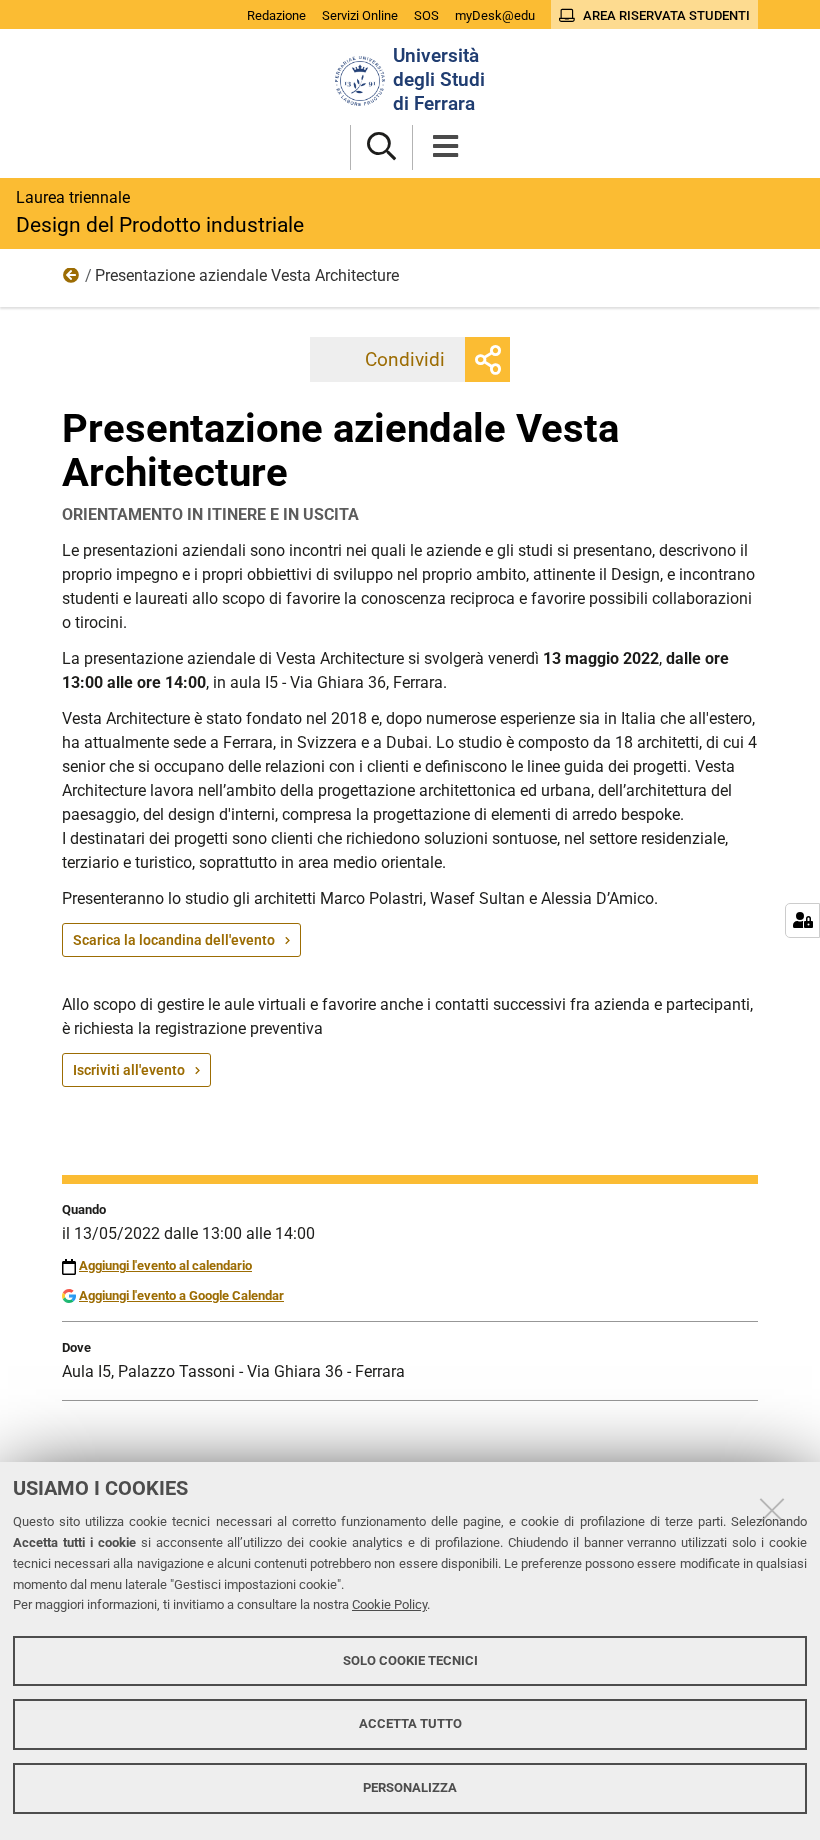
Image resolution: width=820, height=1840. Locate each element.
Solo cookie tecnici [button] (410, 1660)
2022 (72, 280)
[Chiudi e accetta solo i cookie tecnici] (772, 1510)
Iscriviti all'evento (129, 1070)
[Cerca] (381, 147)
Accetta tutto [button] (410, 1723)
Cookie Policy (389, 1604)
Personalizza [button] (410, 1787)
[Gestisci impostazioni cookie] (802, 920)
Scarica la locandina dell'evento (174, 940)
